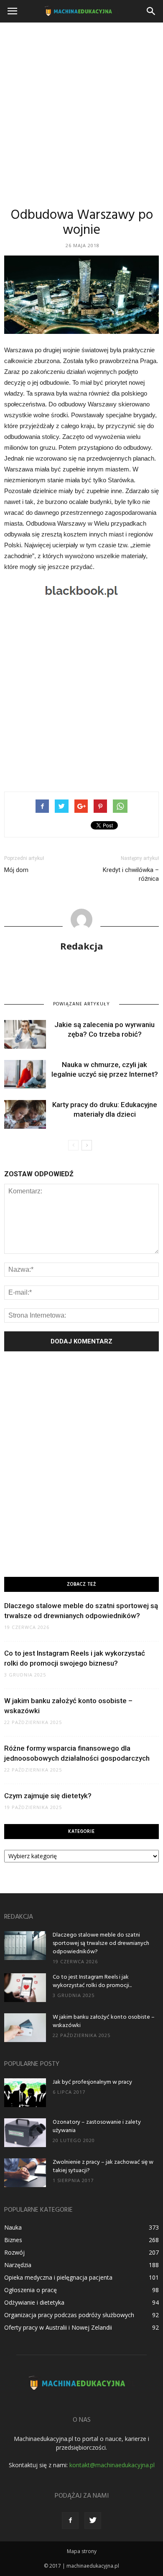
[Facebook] (70, 2521)
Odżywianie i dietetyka (34, 2302)
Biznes (13, 2240)
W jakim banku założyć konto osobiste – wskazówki (104, 2021)
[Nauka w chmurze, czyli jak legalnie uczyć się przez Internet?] (25, 1074)
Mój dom (16, 870)
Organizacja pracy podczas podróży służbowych (69, 2315)
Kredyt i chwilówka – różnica (131, 874)
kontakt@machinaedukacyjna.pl (112, 2465)
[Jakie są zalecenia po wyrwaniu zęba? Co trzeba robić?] (25, 1034)
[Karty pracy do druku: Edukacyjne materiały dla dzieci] (25, 1114)
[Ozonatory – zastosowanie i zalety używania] (25, 2133)
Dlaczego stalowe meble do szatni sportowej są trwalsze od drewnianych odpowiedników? (101, 1943)
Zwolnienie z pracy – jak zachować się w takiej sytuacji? (103, 2166)
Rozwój (14, 2252)
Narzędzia (18, 2265)
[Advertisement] (81, 108)
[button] (151, 11)
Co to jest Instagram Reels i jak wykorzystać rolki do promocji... (92, 1981)
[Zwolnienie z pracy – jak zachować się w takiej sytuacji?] (25, 2173)
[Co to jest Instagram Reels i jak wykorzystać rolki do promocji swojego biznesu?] (25, 1988)
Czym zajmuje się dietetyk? (48, 1796)
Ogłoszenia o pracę (31, 2290)
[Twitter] (93, 2521)
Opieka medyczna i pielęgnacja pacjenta (58, 2277)
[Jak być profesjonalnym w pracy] (25, 2093)
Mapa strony (82, 2551)
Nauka (13, 2227)
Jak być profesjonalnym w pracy (92, 2082)
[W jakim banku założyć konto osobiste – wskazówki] (25, 2028)
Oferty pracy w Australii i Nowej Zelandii (58, 2327)
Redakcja (82, 946)
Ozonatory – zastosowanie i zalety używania (97, 2126)
